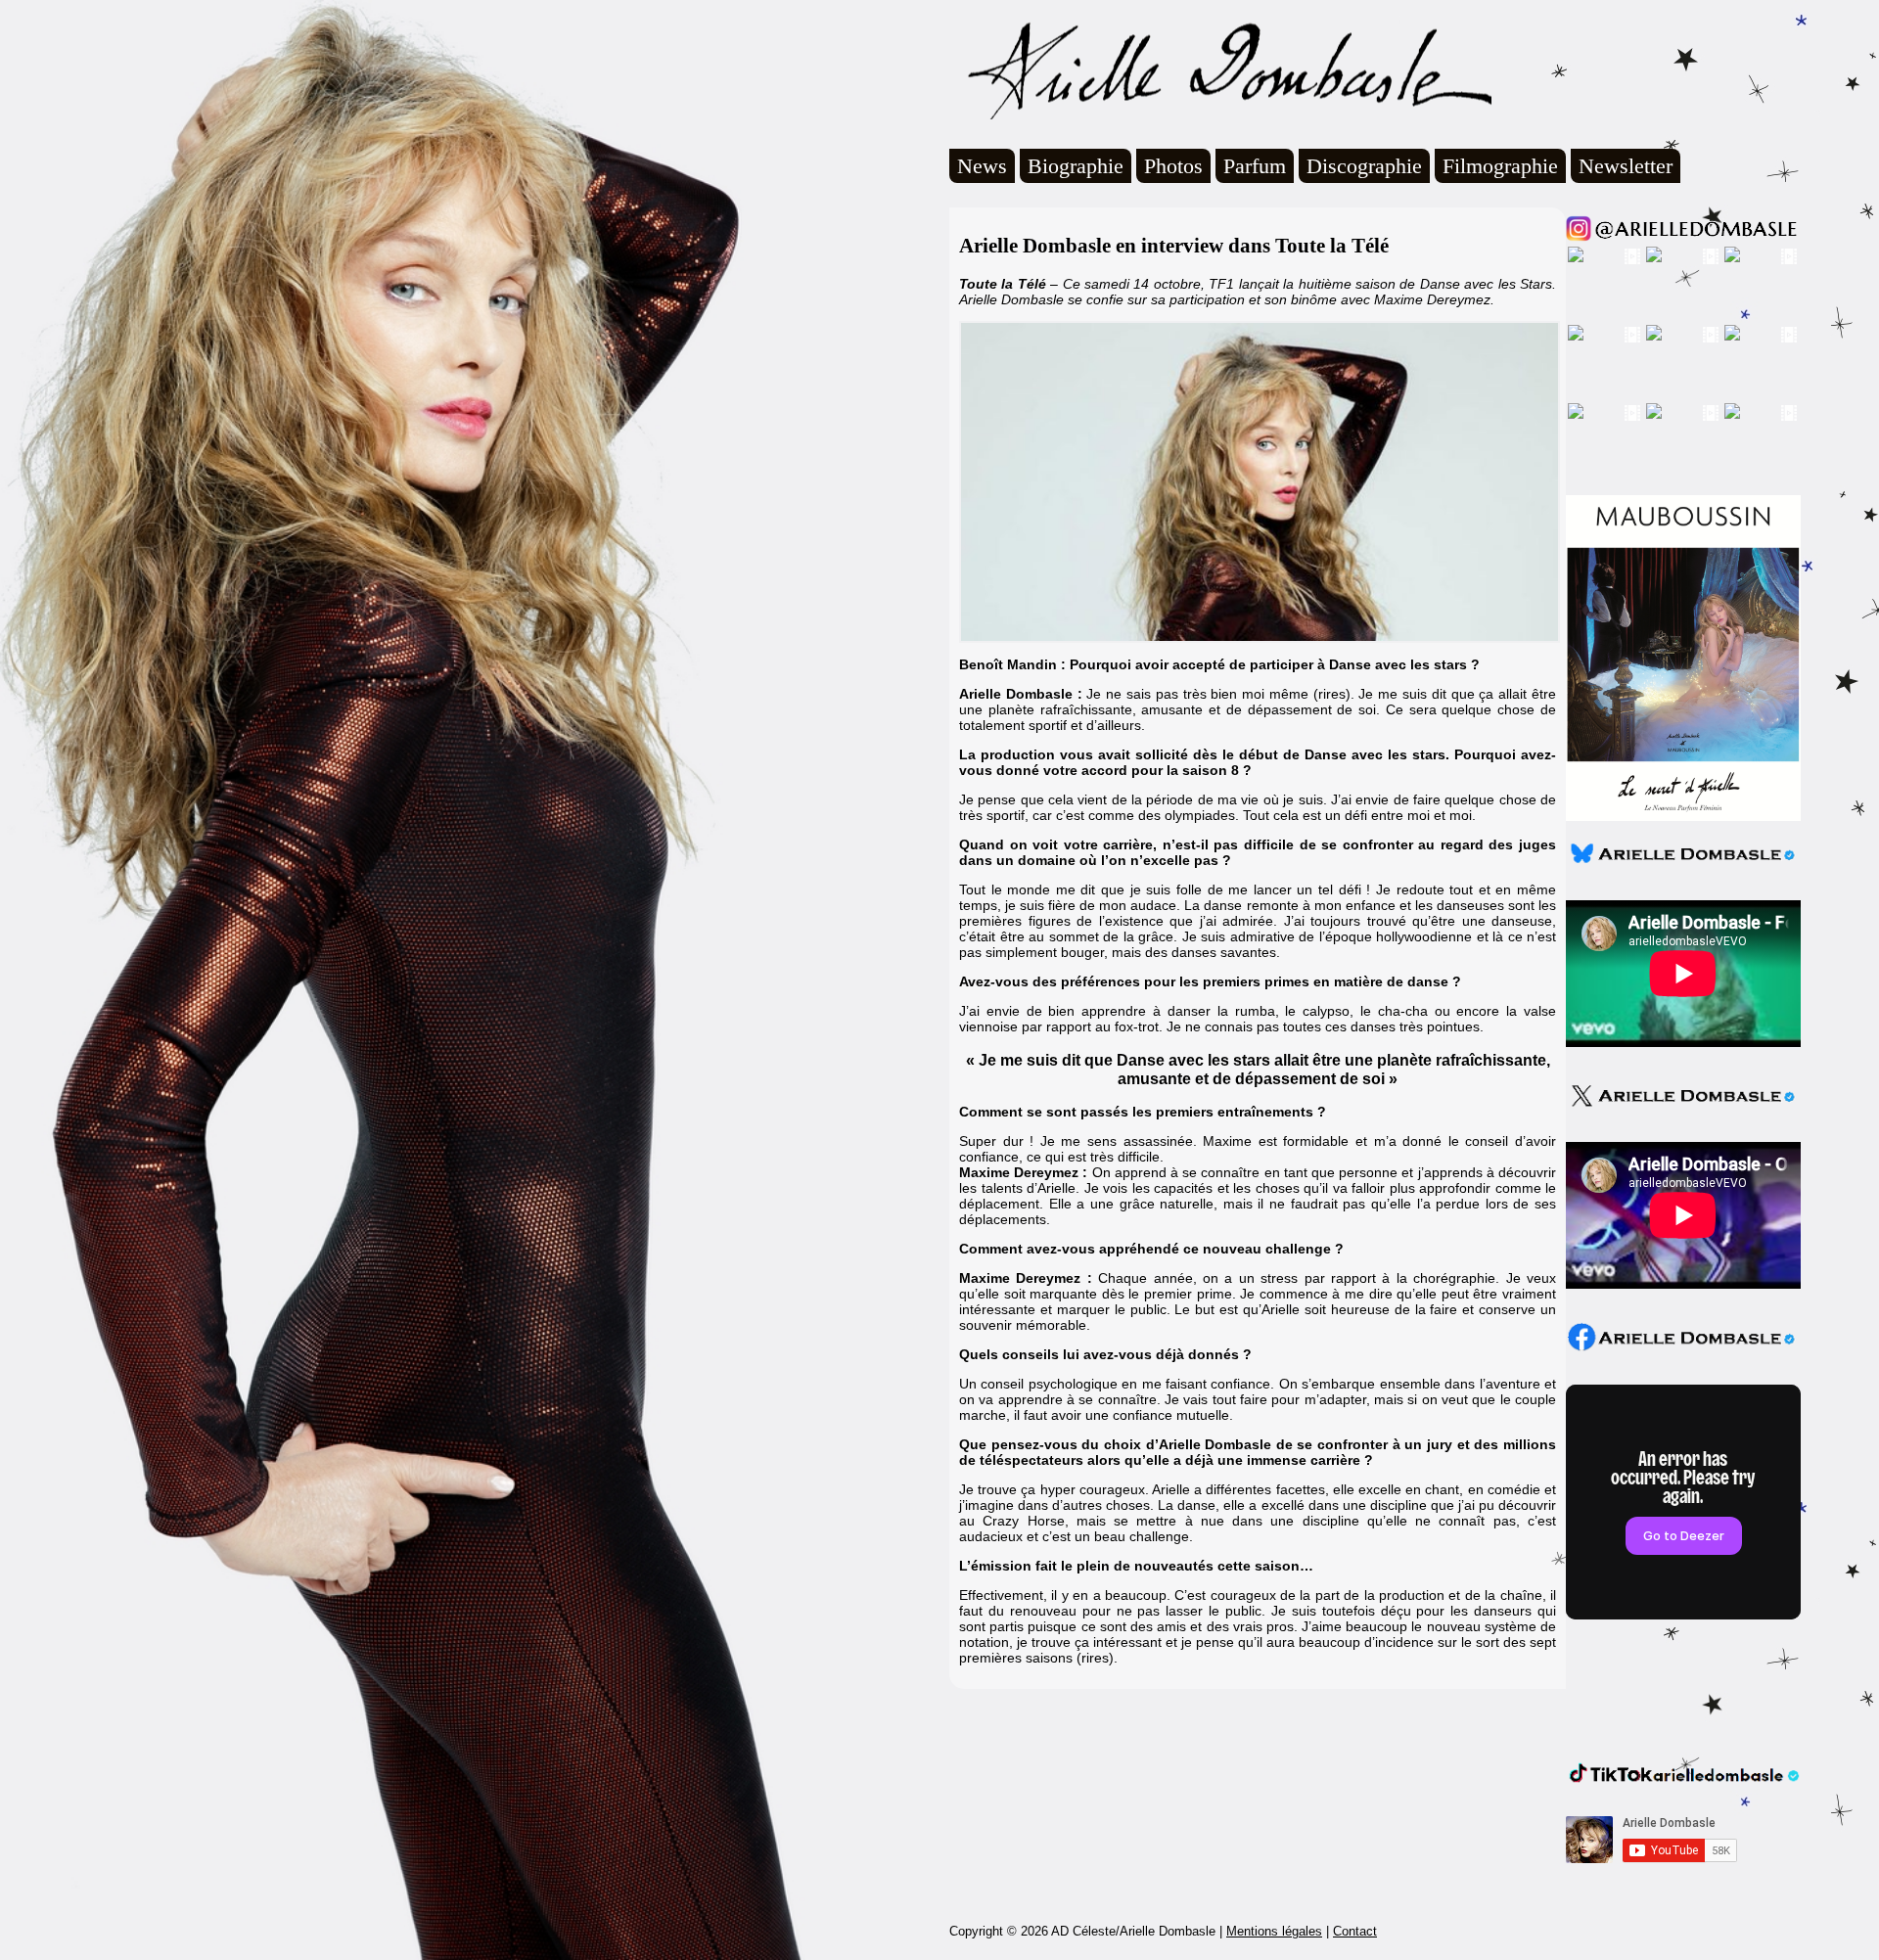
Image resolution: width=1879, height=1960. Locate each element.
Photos (1173, 166)
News (982, 166)
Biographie (1076, 166)
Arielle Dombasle (1220, 69)
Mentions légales (1274, 1931)
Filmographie (1500, 166)
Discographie (1364, 166)
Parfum (1255, 166)
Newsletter (1626, 166)
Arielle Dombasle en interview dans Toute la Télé (1174, 246)
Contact (1355, 1931)
